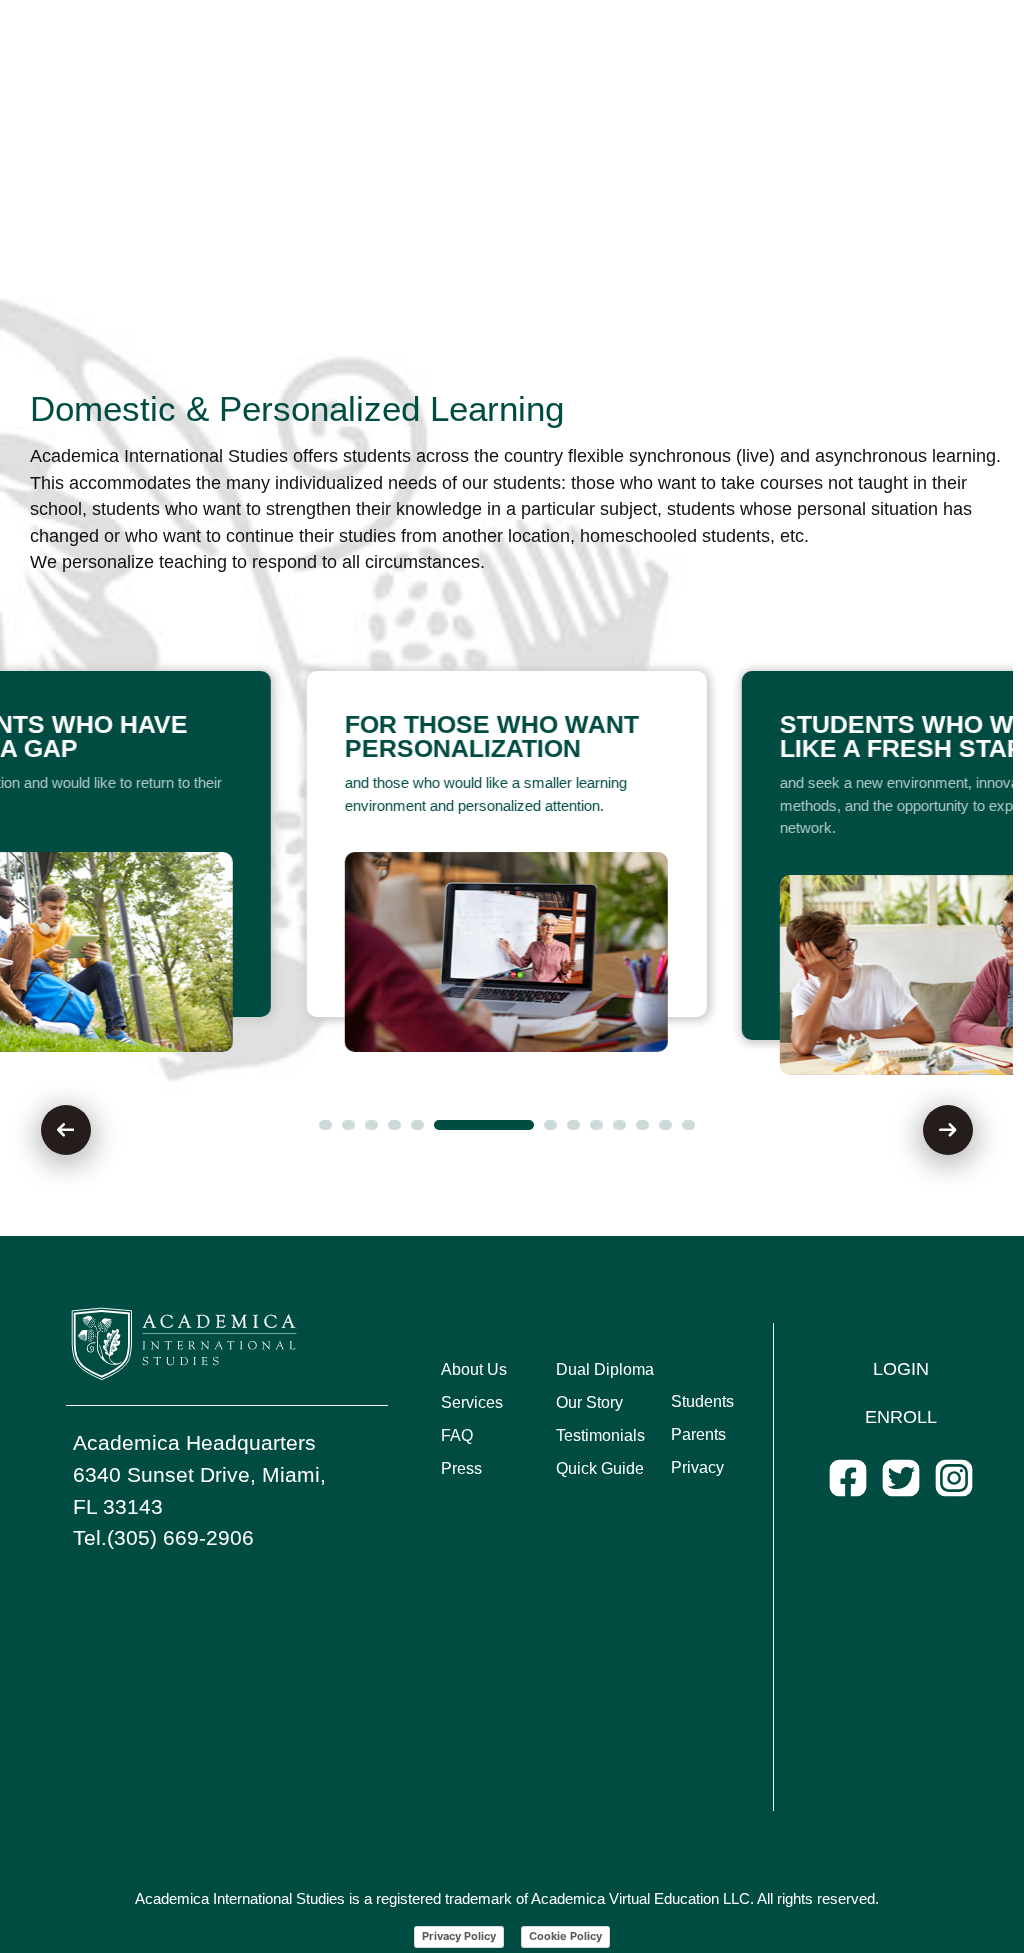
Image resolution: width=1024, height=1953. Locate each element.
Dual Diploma (605, 1369)
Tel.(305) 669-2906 (163, 1537)
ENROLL (901, 1417)
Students (702, 1401)
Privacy (697, 1467)
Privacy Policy (459, 1936)
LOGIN (901, 1369)
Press (461, 1468)
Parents (698, 1434)
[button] (325, 1125)
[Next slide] (948, 1130)
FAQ (457, 1435)
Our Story (589, 1402)
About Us (474, 1369)
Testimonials (600, 1435)
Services (472, 1402)
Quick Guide (600, 1468)
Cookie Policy (565, 1936)
